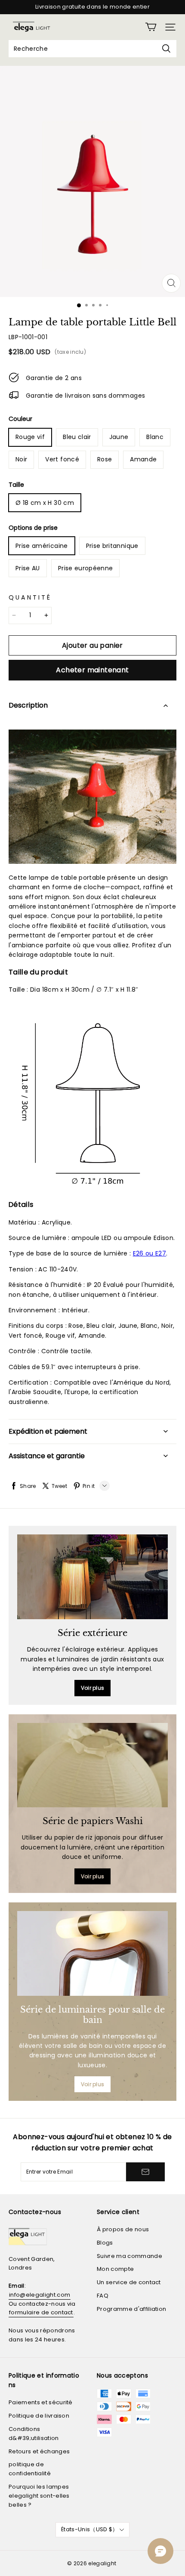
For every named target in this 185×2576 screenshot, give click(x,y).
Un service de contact (129, 2282)
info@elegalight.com (40, 2295)
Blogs (105, 2243)
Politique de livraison (39, 2416)
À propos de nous (123, 2229)
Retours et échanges (39, 2451)
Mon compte (115, 2269)
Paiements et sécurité (41, 2402)
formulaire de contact (41, 2312)
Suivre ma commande (129, 2256)
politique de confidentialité (30, 2469)
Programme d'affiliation (131, 2309)
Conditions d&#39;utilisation (34, 2434)
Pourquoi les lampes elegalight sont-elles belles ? (39, 2496)
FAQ (103, 2296)
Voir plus (93, 1688)
